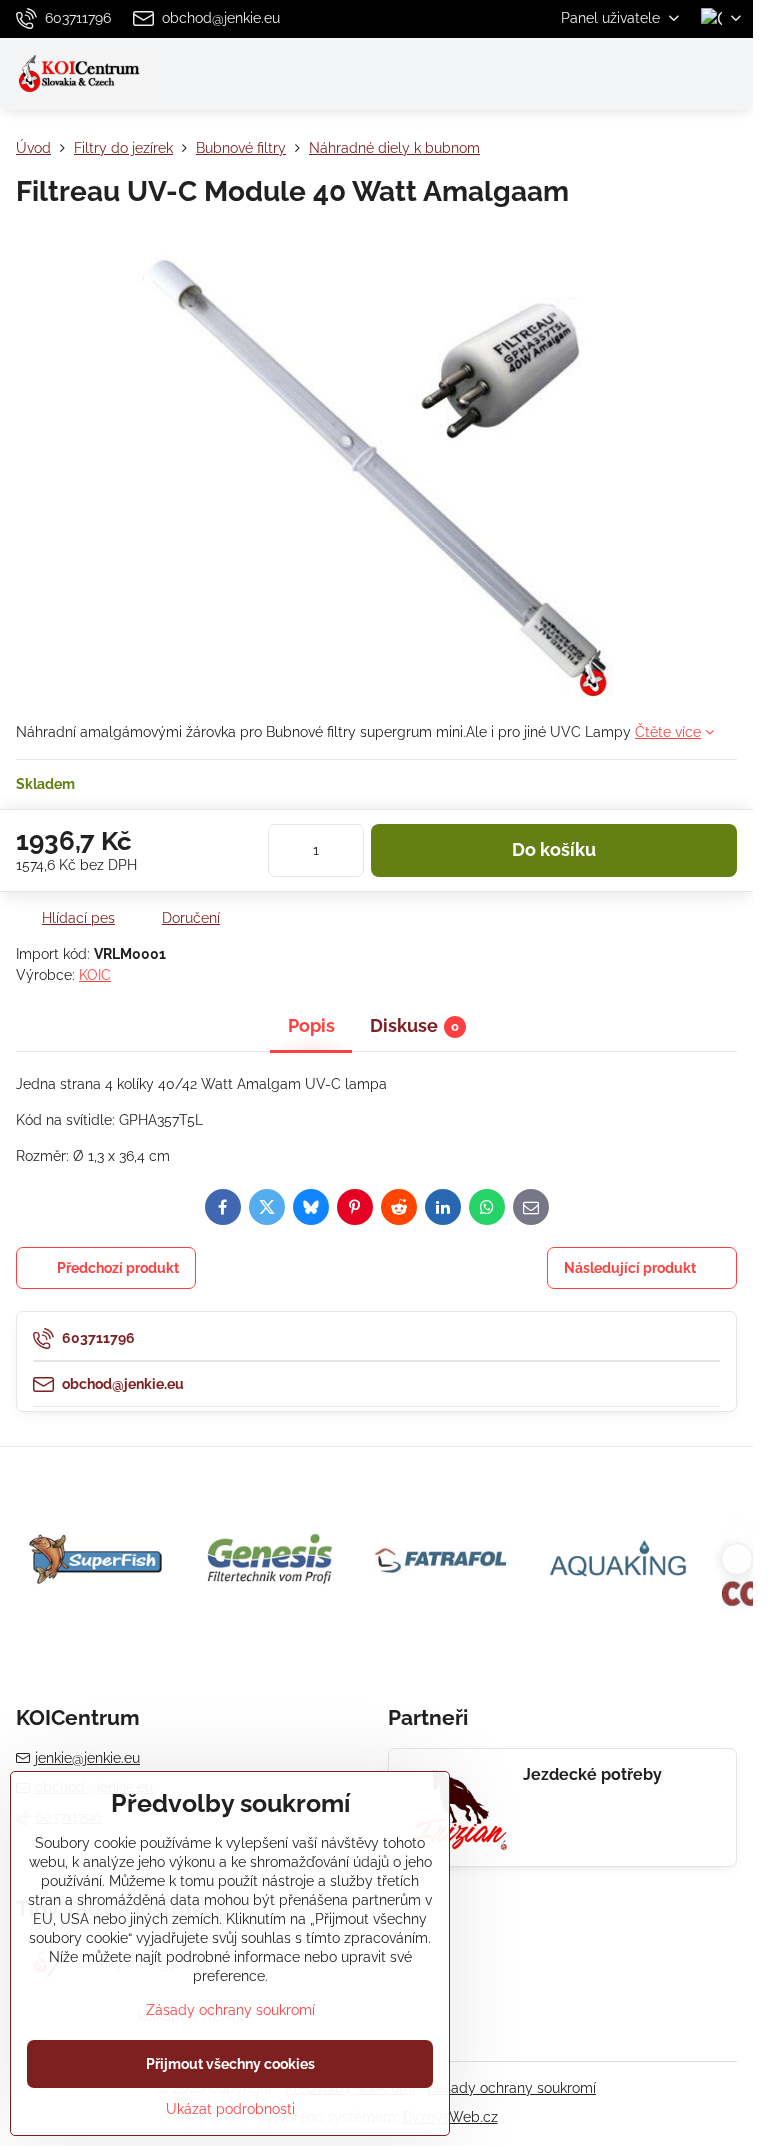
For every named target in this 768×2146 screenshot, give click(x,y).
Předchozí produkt (118, 1268)
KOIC (95, 975)
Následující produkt (630, 1268)
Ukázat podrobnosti (230, 2109)
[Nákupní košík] (681, 74)
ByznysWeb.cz (450, 2117)
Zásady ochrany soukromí (511, 2088)
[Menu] (729, 74)
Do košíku (554, 850)
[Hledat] (633, 74)
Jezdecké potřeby (592, 1774)
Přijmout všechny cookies (230, 2064)
